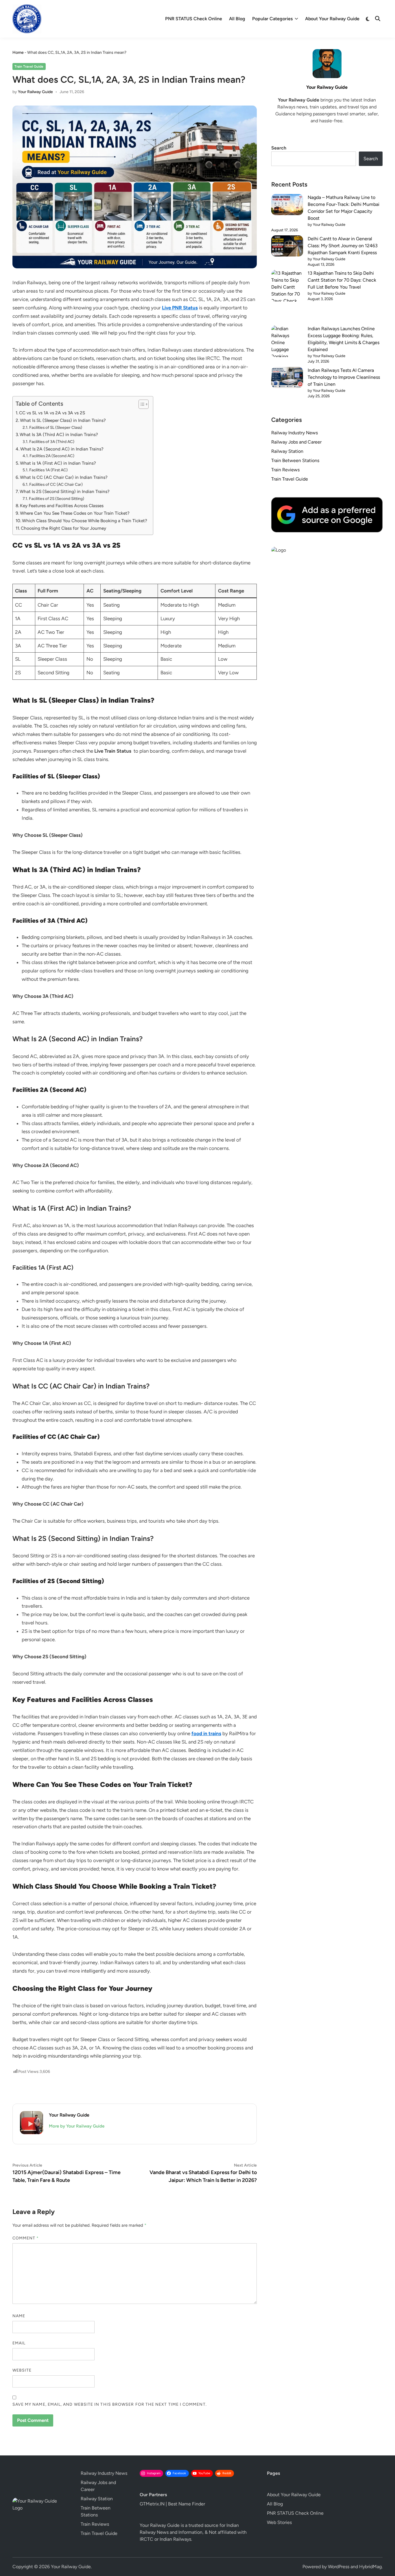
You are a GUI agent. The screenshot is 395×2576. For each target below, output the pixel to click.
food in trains (206, 1733)
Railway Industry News (295, 433)
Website (22, 2370)
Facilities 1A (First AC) (48, 470)
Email (19, 2343)
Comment (26, 2238)
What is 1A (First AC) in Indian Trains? (58, 463)
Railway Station (287, 451)
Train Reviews (285, 470)
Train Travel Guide (29, 67)
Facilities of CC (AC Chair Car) (56, 484)
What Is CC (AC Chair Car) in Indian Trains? (64, 477)
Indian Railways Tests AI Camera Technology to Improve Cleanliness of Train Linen (344, 377)
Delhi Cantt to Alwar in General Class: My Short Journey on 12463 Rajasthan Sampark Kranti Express (343, 246)
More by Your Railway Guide (77, 2126)
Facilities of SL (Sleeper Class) (56, 427)
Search (279, 148)
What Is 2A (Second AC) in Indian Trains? (62, 449)
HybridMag (370, 2567)
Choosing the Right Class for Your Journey (63, 528)
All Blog (237, 19)
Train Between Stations (295, 460)
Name (19, 2316)
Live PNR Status (180, 308)
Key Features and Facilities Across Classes (62, 506)
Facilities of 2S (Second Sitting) (57, 498)
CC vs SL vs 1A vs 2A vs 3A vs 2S (52, 413)
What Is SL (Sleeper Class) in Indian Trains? (63, 420)
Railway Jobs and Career (296, 442)
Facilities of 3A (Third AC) (52, 442)
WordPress (339, 2567)
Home (18, 52)
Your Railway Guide (35, 92)
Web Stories (279, 2522)
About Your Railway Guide (332, 19)
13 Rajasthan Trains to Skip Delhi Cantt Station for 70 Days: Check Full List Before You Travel (342, 280)
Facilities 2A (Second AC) (52, 456)
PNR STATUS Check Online (194, 19)
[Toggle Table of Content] (141, 404)
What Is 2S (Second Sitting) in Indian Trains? (65, 491)
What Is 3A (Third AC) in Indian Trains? (59, 434)
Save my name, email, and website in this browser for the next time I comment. (110, 2404)
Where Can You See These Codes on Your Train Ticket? (75, 513)
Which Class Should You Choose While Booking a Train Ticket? (85, 521)
